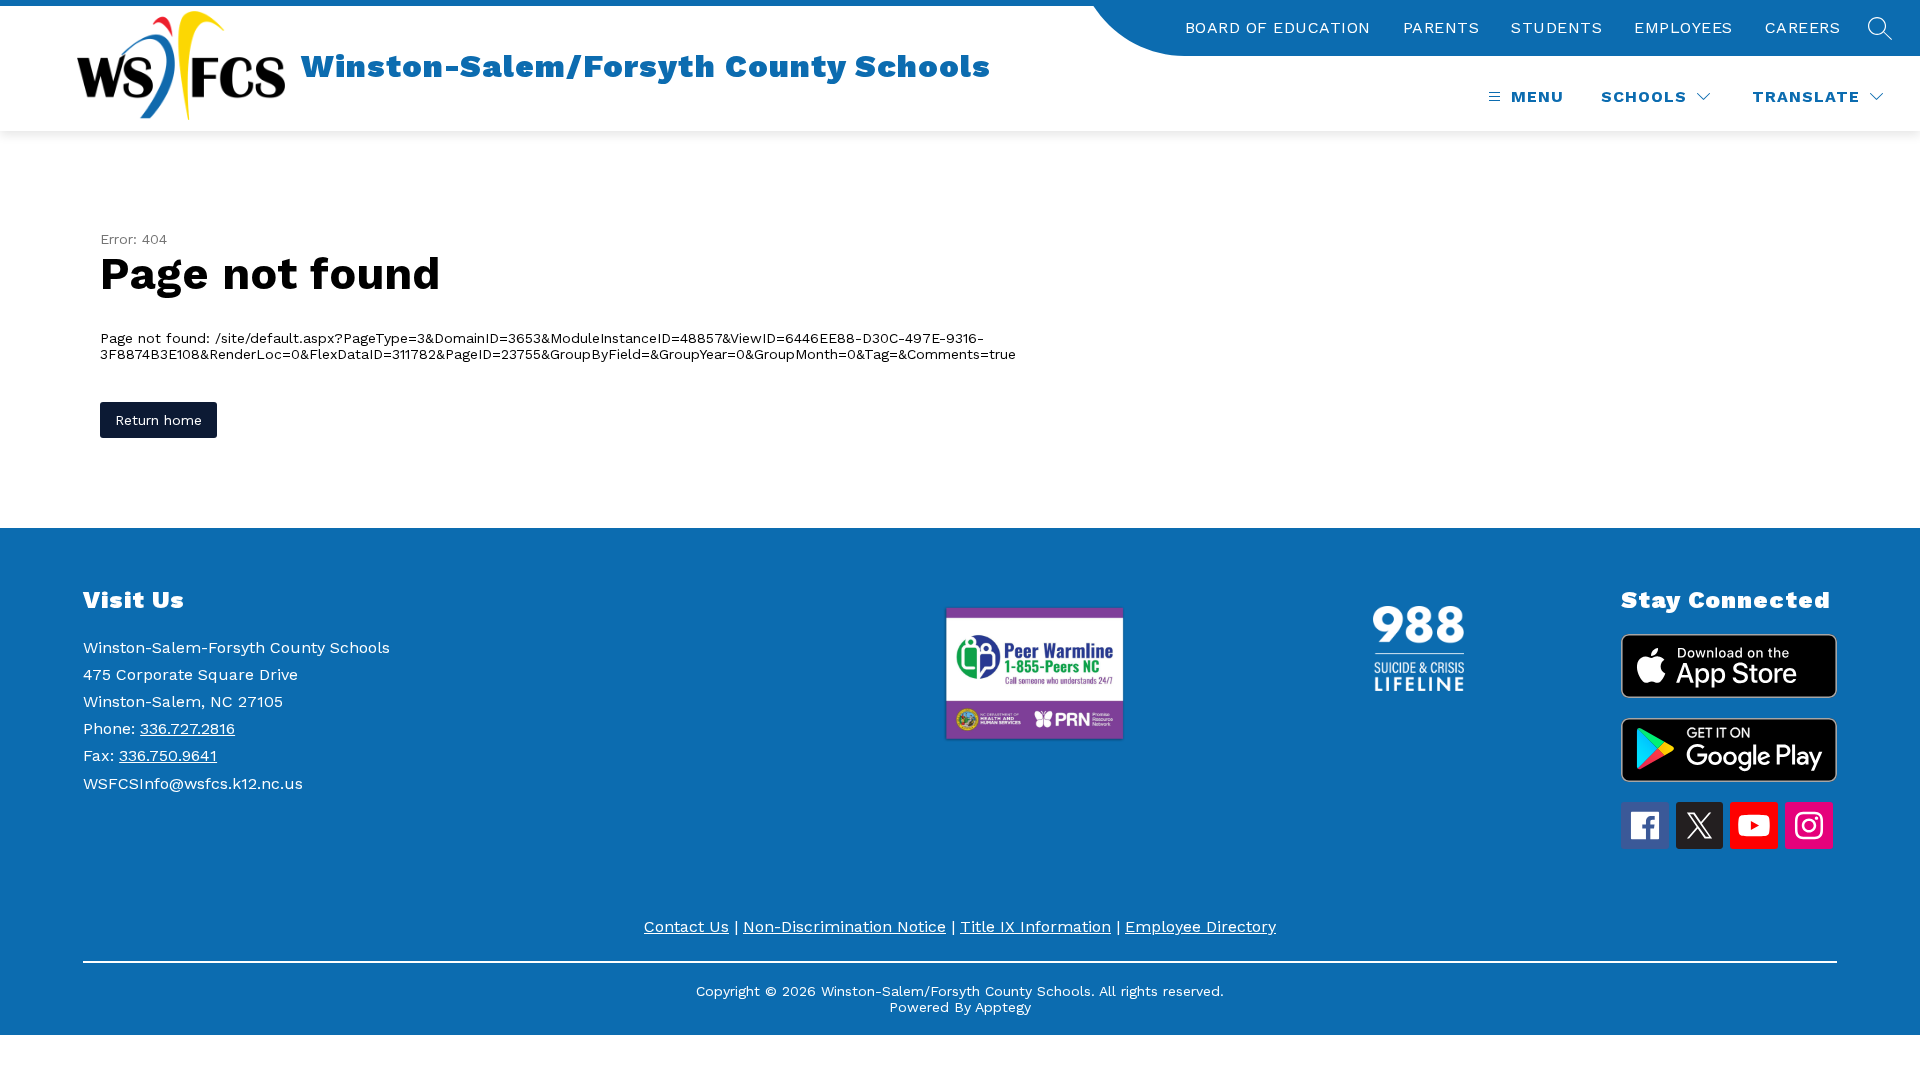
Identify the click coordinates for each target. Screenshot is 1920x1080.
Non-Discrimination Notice (844, 926)
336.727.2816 (187, 728)
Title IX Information (1035, 926)
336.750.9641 (168, 755)
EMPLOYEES (1683, 27)
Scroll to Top (1830, 1029)
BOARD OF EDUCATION (1278, 27)
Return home (158, 420)
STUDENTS (1556, 27)
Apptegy (1003, 1007)
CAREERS (1803, 27)
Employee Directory (1200, 926)
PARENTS (1441, 27)
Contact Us (686, 926)
